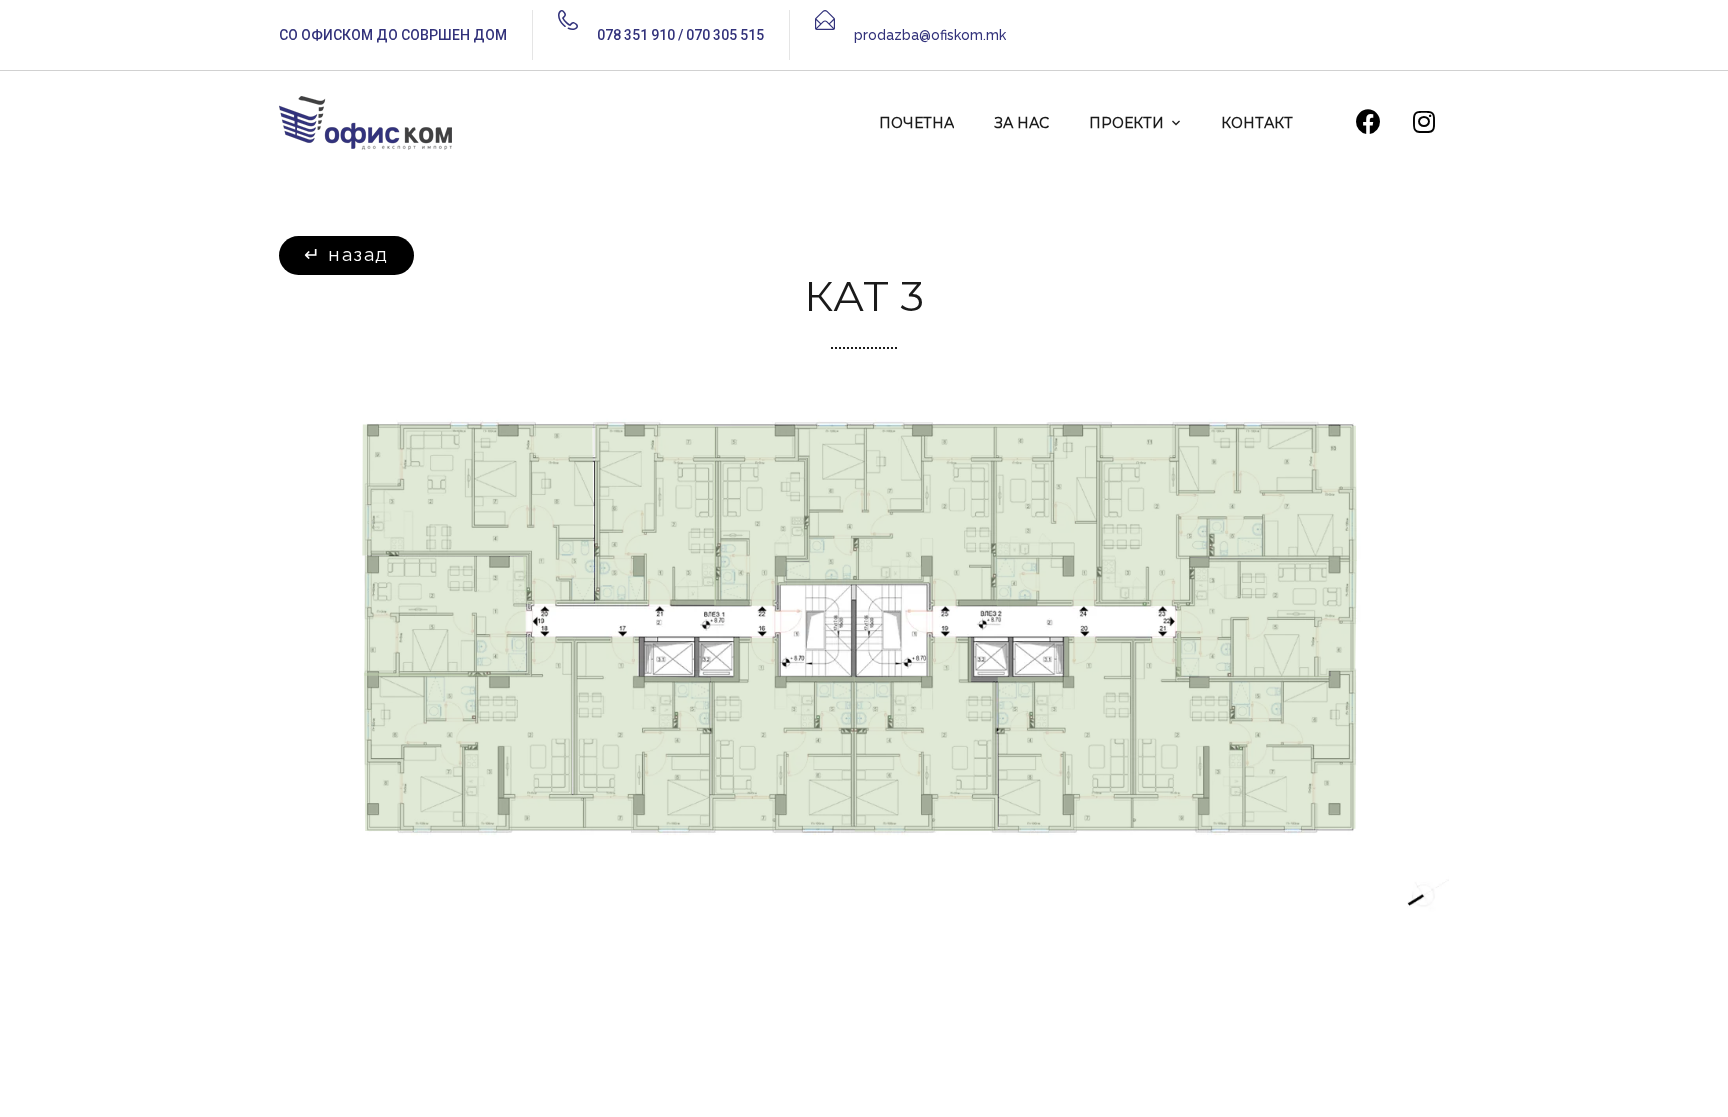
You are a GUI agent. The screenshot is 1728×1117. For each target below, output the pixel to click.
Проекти (1126, 123)
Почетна (916, 123)
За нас (1021, 123)
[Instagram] (1424, 121)
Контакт (1257, 123)
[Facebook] (1369, 121)
